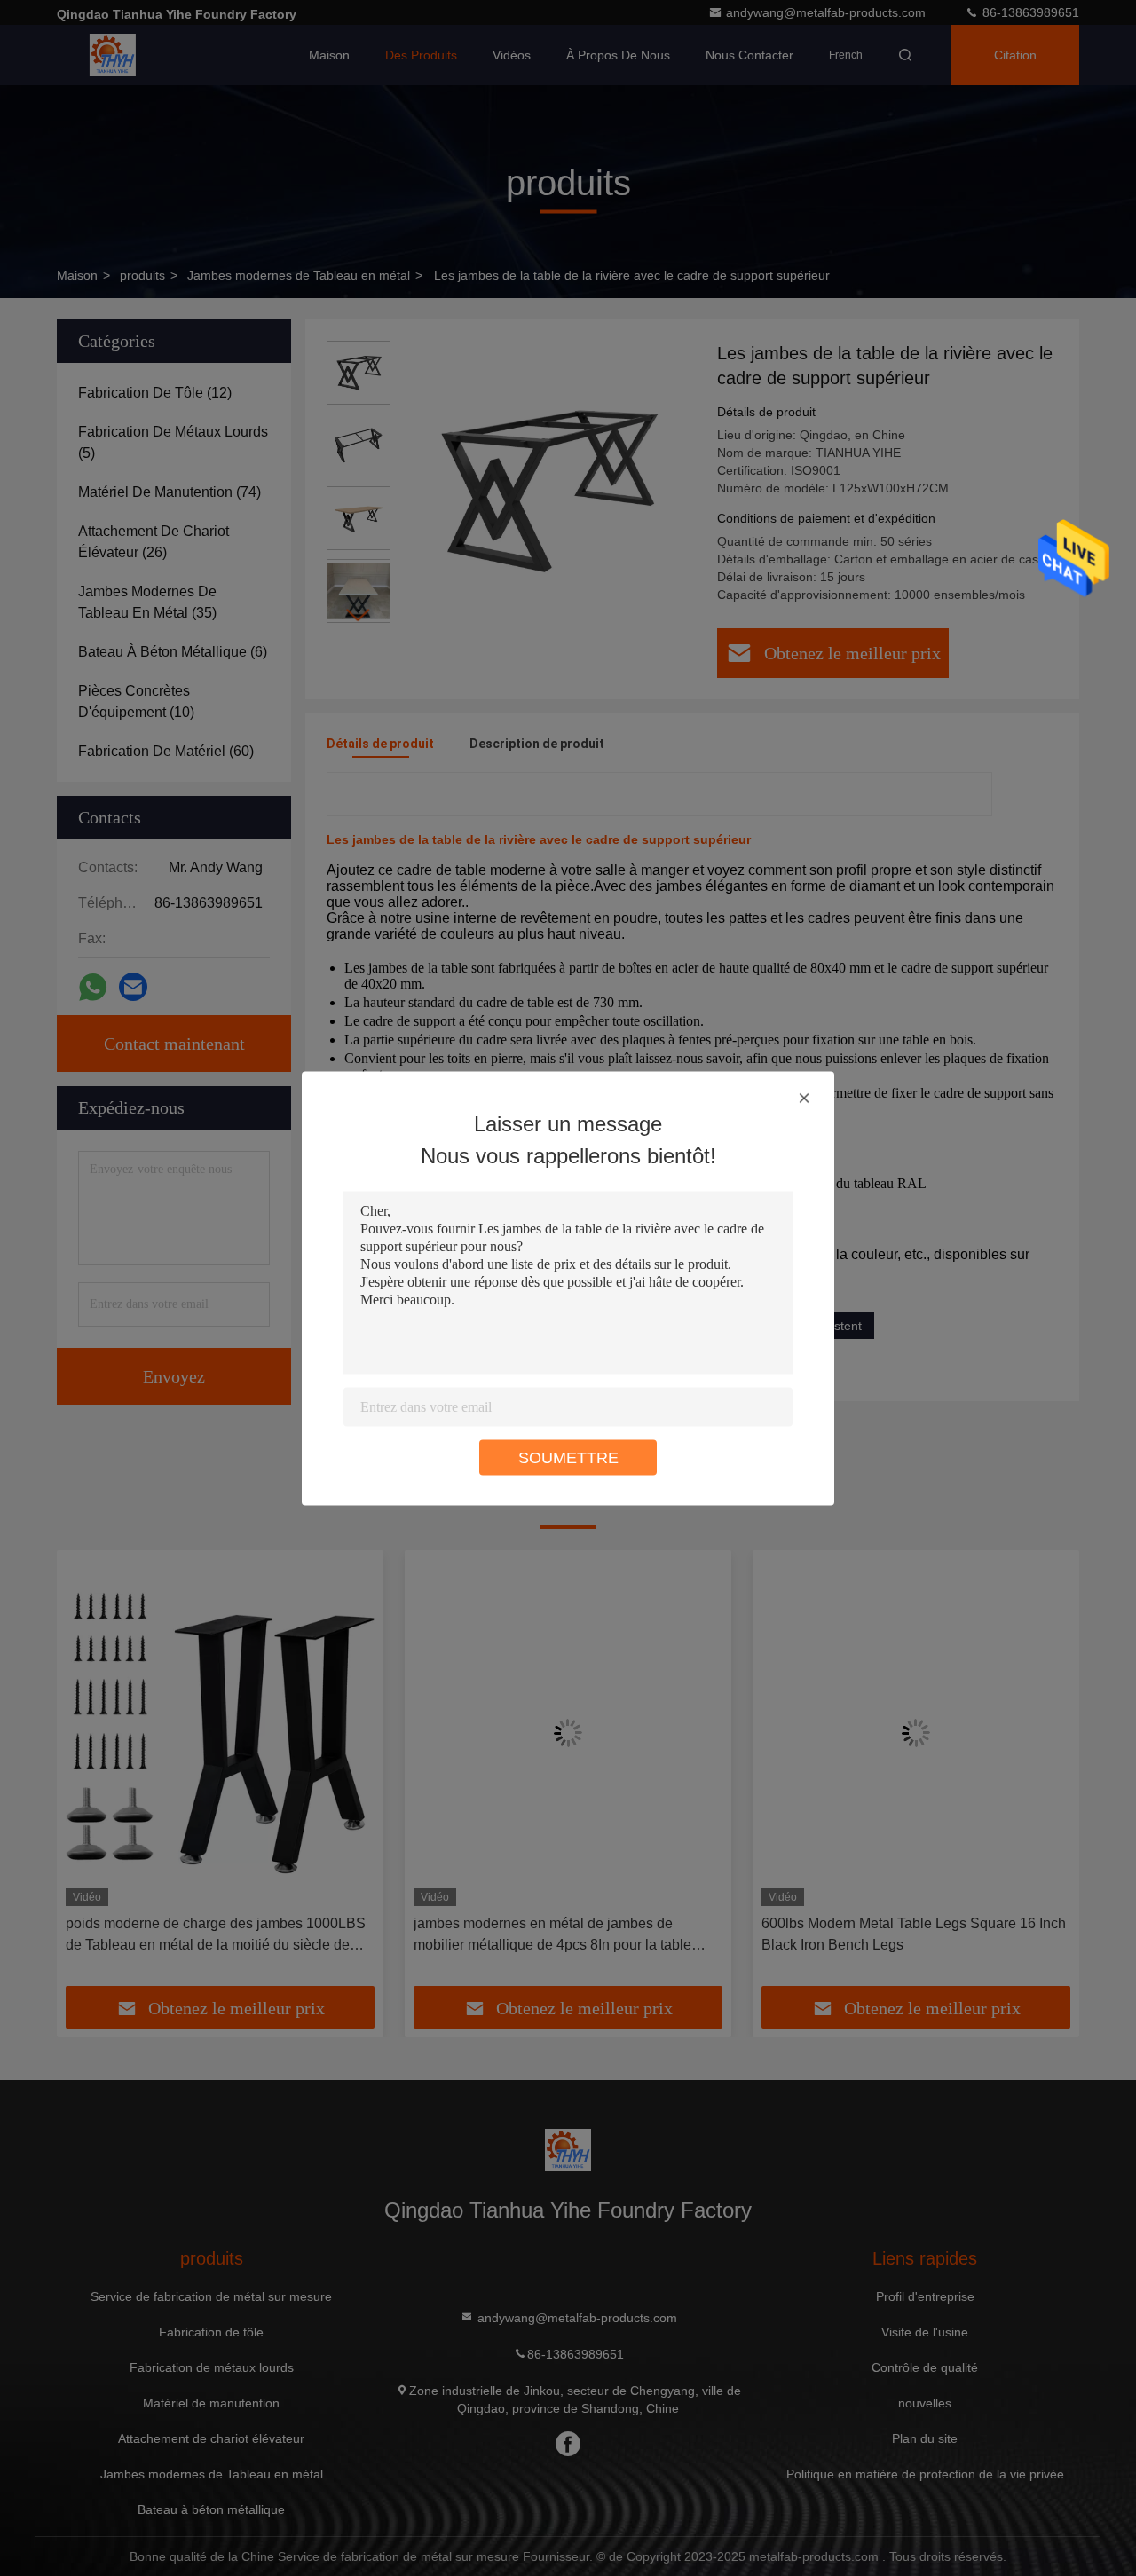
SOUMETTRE (568, 1457)
